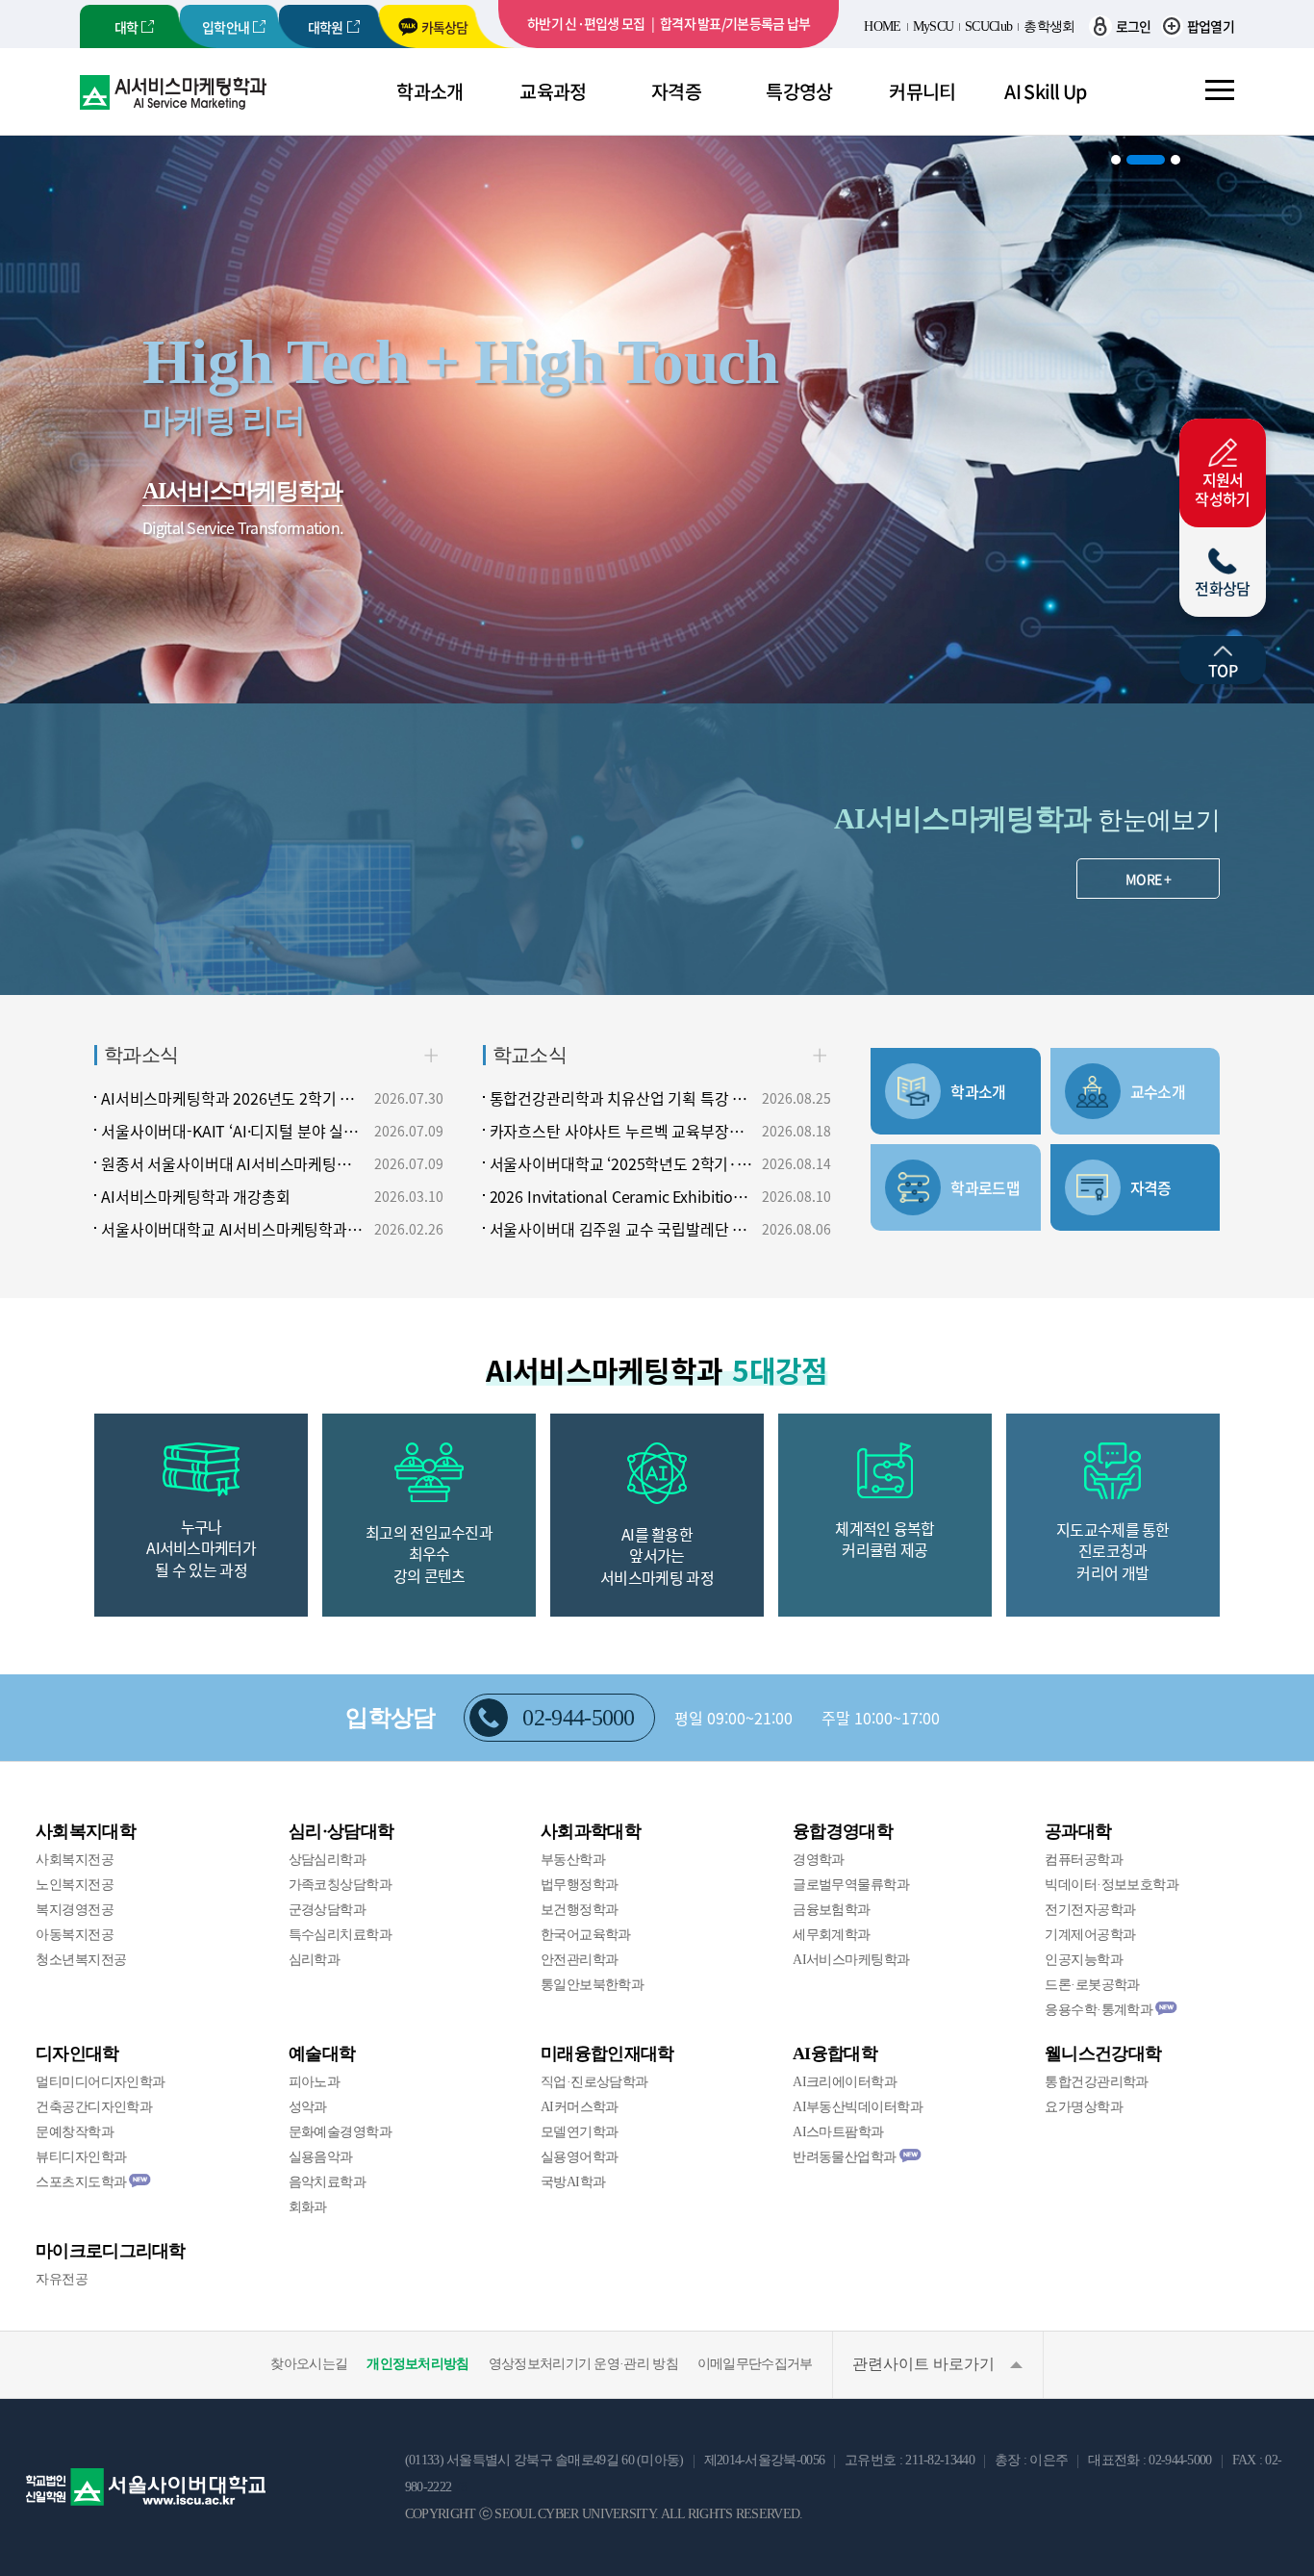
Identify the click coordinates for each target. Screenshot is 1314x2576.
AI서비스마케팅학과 (851, 1960)
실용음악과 (321, 2157)
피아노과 (315, 2082)
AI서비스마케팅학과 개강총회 (196, 1196)
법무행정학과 (580, 1885)
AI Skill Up (1045, 91)
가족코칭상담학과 (341, 1885)
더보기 (431, 1055)
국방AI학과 (573, 2182)
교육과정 (553, 91)
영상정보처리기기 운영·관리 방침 (583, 2364)
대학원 (326, 27)
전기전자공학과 (1090, 1910)
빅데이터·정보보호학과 (1112, 1885)
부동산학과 (573, 1860)
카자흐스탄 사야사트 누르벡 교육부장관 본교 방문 (622, 1131)
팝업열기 (1211, 26)
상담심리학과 (328, 1860)
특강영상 (799, 91)
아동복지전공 (75, 1935)
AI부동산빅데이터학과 (858, 2107)
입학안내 (226, 27)
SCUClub (988, 26)
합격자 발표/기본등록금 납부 (735, 23)
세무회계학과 (832, 1935)
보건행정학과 (580, 1910)
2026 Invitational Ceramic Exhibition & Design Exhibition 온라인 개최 (622, 1196)
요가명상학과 (1084, 2107)
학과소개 (430, 91)
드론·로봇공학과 (1092, 1985)
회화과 (308, 2207)
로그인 (1133, 26)
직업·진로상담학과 (594, 2082)
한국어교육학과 (586, 1935)
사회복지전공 (75, 1860)
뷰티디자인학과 (81, 2157)
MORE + (1148, 879)
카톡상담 (445, 27)
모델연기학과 (580, 2132)
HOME (882, 26)
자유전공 (62, 2279)
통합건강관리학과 (1097, 2082)
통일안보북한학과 (593, 1985)
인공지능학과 (1084, 1960)
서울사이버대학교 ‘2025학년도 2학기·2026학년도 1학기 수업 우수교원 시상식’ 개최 (622, 1163)
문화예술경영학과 (341, 2132)
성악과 (308, 2107)
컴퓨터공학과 (1084, 1860)
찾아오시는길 (309, 2364)
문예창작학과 (75, 2132)
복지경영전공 (75, 1910)
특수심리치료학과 (341, 1935)
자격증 (676, 91)
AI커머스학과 (580, 2107)
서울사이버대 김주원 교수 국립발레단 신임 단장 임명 (622, 1229)
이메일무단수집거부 (755, 2364)
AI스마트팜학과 (838, 2132)
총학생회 (1049, 26)
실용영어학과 (580, 2157)
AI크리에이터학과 (845, 2082)
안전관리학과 (580, 1960)
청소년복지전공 (81, 1960)
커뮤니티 (922, 91)
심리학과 (315, 1960)
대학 (126, 27)
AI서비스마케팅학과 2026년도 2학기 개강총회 (234, 1098)
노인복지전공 (75, 1885)
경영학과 (819, 1860)
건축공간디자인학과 (94, 2107)
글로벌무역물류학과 (851, 1885)
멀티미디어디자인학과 (100, 2082)
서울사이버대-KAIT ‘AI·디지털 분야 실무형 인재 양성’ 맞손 (234, 1131)
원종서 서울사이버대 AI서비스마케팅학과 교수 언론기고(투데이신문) (234, 1163)
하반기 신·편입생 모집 (586, 23)
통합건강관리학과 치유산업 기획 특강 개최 (622, 1098)
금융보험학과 (832, 1910)
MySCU (934, 26)
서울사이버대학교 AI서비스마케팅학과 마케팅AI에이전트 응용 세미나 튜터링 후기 (234, 1229)
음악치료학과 (328, 2182)
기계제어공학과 (1090, 1935)
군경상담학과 (328, 1910)
